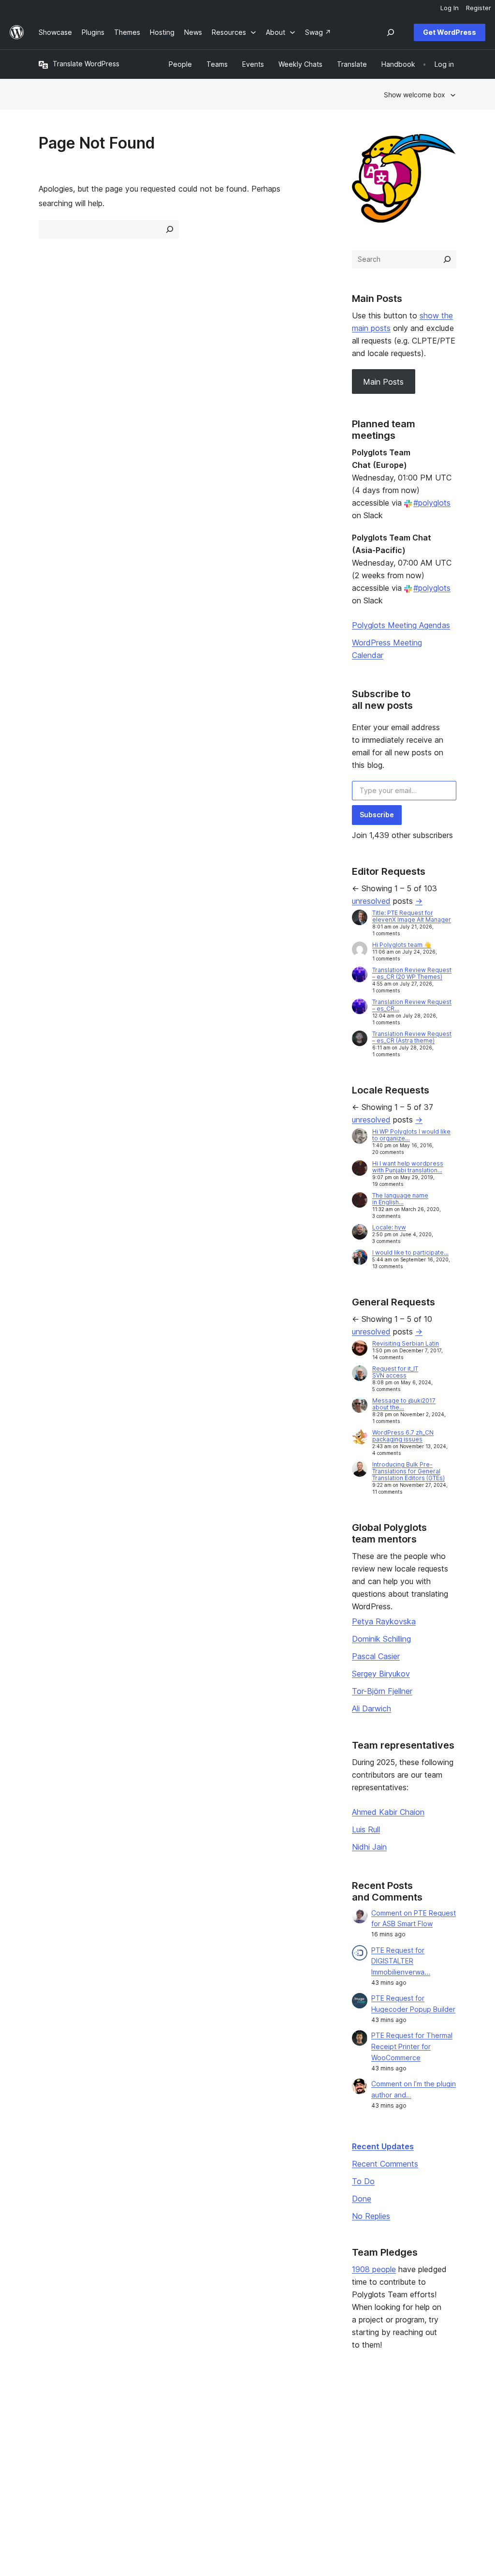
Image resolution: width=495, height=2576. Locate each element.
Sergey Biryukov (381, 1674)
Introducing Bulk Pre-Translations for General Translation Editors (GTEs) (408, 1471)
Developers (229, 2445)
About (48, 2415)
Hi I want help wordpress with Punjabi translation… (408, 1167)
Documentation (234, 2430)
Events (306, 2430)
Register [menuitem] (479, 8)
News (48, 2430)
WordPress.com (410, 2415)
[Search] (447, 259)
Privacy (51, 2461)
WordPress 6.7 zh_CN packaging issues (403, 1436)
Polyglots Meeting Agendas (401, 625)
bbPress (398, 2445)
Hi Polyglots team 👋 (402, 945)
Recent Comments (385, 2164)
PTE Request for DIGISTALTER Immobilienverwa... (401, 1961)
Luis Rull (366, 1829)
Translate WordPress (86, 64)
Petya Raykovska (384, 1621)
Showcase (141, 2415)
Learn (219, 2415)
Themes (137, 2430)
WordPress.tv (235, 2461)
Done (362, 2199)
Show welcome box (415, 95)
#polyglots (432, 503)
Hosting (51, 2445)
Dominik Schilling (381, 1639)
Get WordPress (450, 32)
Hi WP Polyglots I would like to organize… (411, 1135)
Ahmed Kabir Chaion (388, 1812)
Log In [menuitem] (450, 8)
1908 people (374, 2269)
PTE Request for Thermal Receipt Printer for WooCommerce (412, 2046)
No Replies (371, 2216)
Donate (311, 2445)
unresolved (371, 901)
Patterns (138, 2461)
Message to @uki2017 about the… (404, 1404)
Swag (308, 2461)
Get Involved (316, 2415)
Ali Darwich (371, 1708)
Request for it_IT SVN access (395, 1372)
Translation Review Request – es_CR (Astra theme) (412, 1037)
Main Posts (383, 382)
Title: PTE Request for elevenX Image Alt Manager (412, 916)
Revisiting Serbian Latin (406, 1343)
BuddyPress (404, 2461)
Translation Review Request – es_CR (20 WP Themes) (412, 973)
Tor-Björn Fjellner (382, 1691)
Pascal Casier (376, 1656)
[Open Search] (391, 32)
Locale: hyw (389, 1227)
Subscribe (377, 815)
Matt (392, 2430)
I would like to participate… (410, 1252)
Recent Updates (383, 2146)
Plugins (136, 2445)
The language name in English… (400, 1199)
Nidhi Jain (369, 1847)
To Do (363, 2181)
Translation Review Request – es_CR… (412, 1005)
